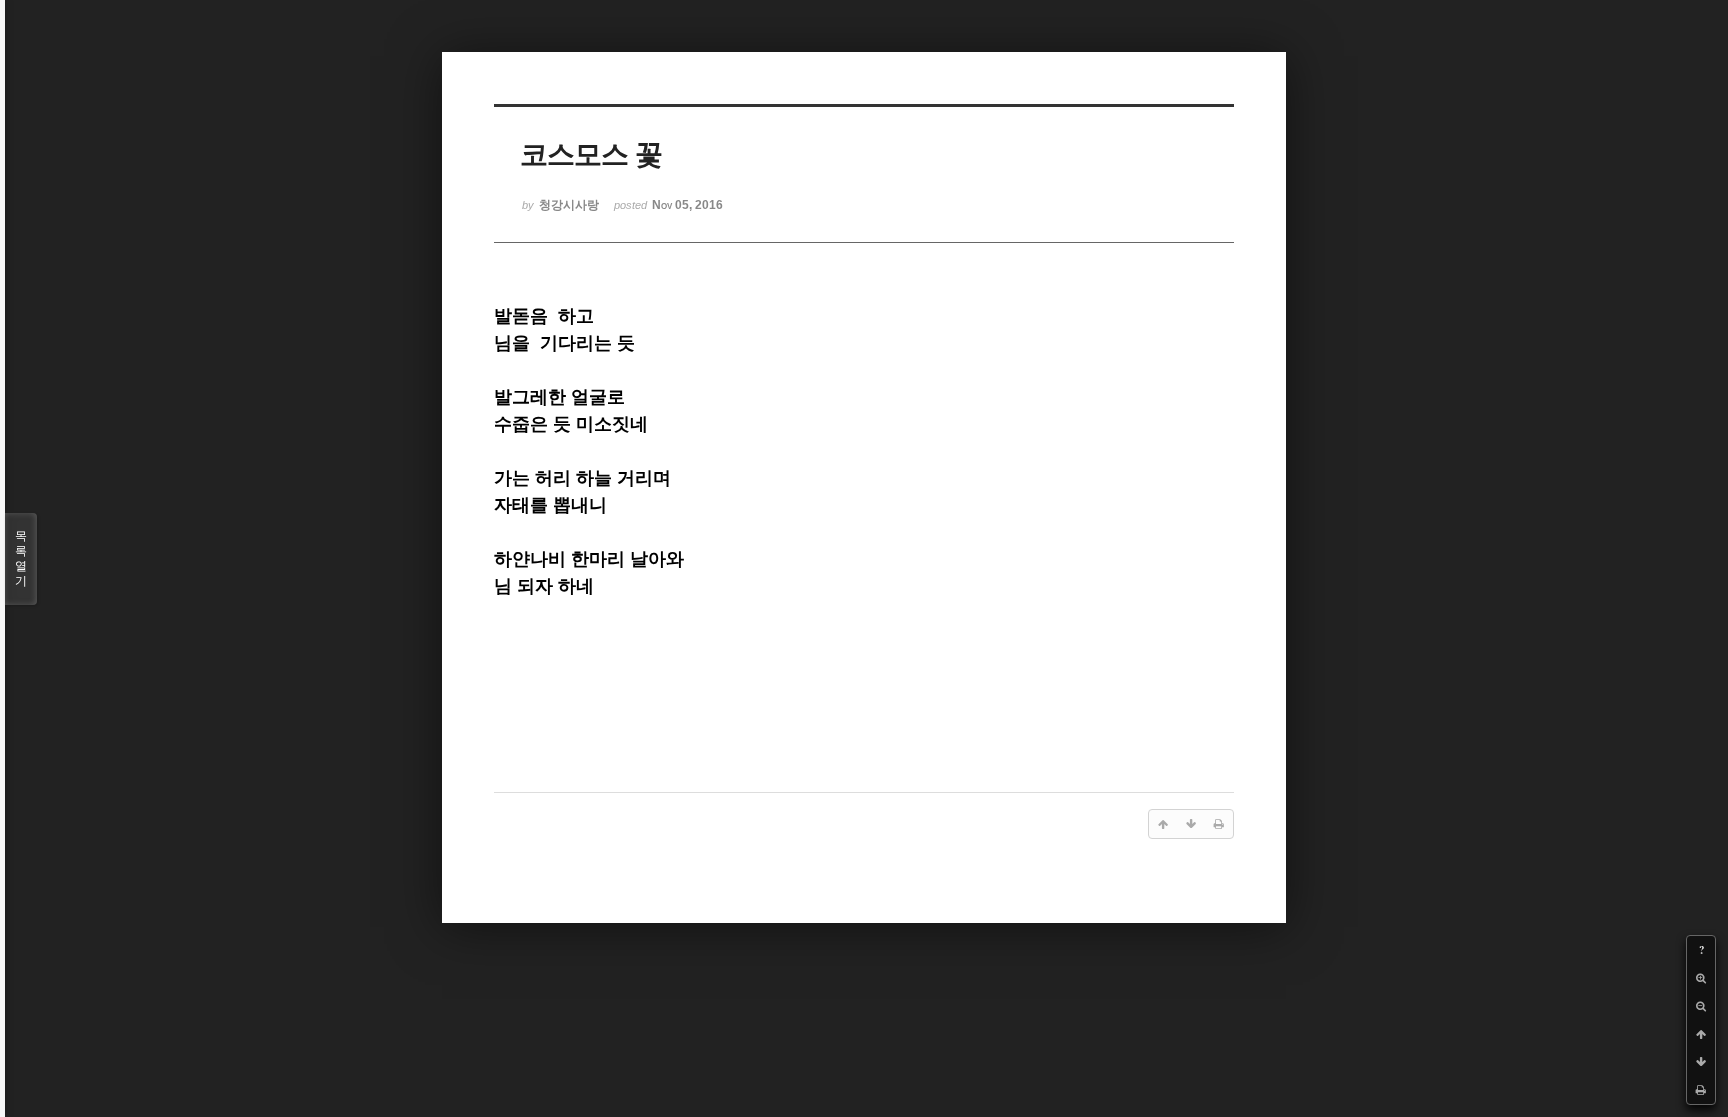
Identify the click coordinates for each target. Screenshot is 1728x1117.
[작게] (1701, 1006)
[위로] (1701, 1034)
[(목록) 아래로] (1701, 1062)
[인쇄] (1701, 1090)
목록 (21, 558)
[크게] (1701, 978)
